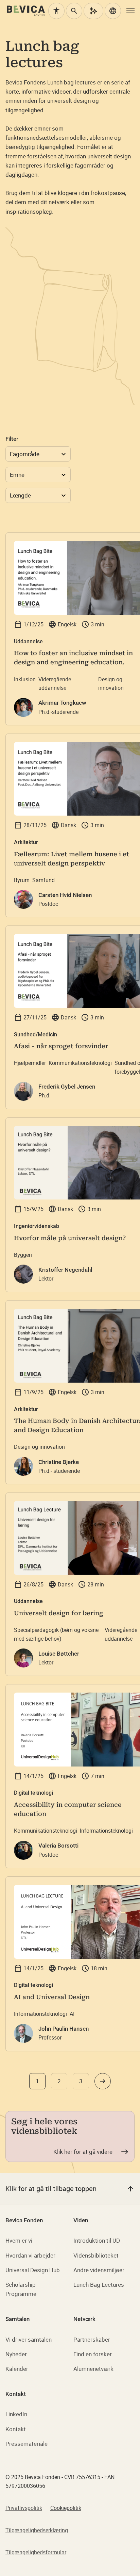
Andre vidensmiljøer (99, 2270)
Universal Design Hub (33, 2270)
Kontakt (16, 2429)
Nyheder (16, 2354)
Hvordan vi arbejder (30, 2255)
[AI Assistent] (93, 11)
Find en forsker (93, 2354)
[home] (26, 11)
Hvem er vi (19, 2240)
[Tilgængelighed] (56, 11)
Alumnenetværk (93, 2369)
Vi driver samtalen (29, 2339)
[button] (113, 11)
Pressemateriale (27, 2444)
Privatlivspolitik (24, 2508)
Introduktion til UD (97, 2240)
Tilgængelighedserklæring (37, 2530)
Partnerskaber (92, 2339)
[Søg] (74, 11)
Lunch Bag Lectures (99, 2285)
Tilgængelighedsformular (36, 2552)
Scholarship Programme (21, 2289)
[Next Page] (103, 2081)
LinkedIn (16, 2414)
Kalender (17, 2369)
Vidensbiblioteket (96, 2255)
